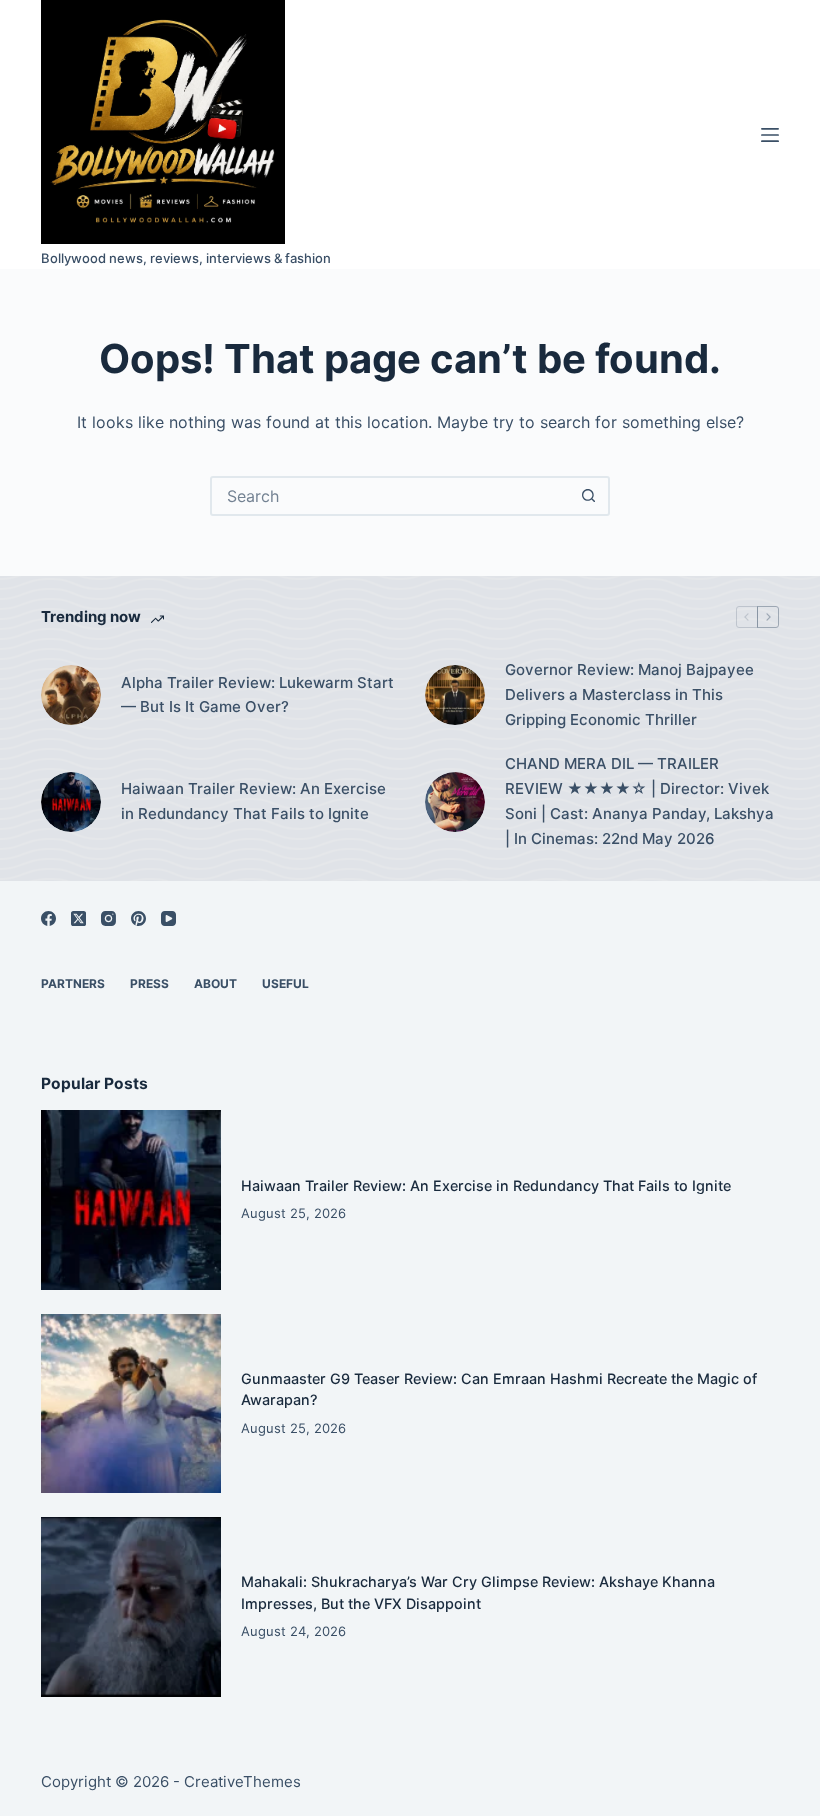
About (215, 983)
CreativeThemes (242, 1781)
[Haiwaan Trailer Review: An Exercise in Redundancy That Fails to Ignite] (71, 802)
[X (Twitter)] (78, 918)
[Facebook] (48, 918)
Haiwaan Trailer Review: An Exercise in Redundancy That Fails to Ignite (253, 801)
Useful (285, 983)
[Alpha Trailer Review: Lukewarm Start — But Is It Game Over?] (71, 695)
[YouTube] (168, 918)
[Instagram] (108, 918)
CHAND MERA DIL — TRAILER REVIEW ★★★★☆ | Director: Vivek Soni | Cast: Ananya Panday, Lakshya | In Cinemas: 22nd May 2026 (639, 800)
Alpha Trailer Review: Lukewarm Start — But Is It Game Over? (257, 695)
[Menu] (770, 135)
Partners (73, 983)
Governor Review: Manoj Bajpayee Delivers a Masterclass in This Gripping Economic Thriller (629, 694)
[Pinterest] (138, 918)
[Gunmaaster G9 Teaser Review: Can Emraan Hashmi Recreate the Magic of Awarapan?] (131, 1404)
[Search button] (588, 496)
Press (149, 983)
